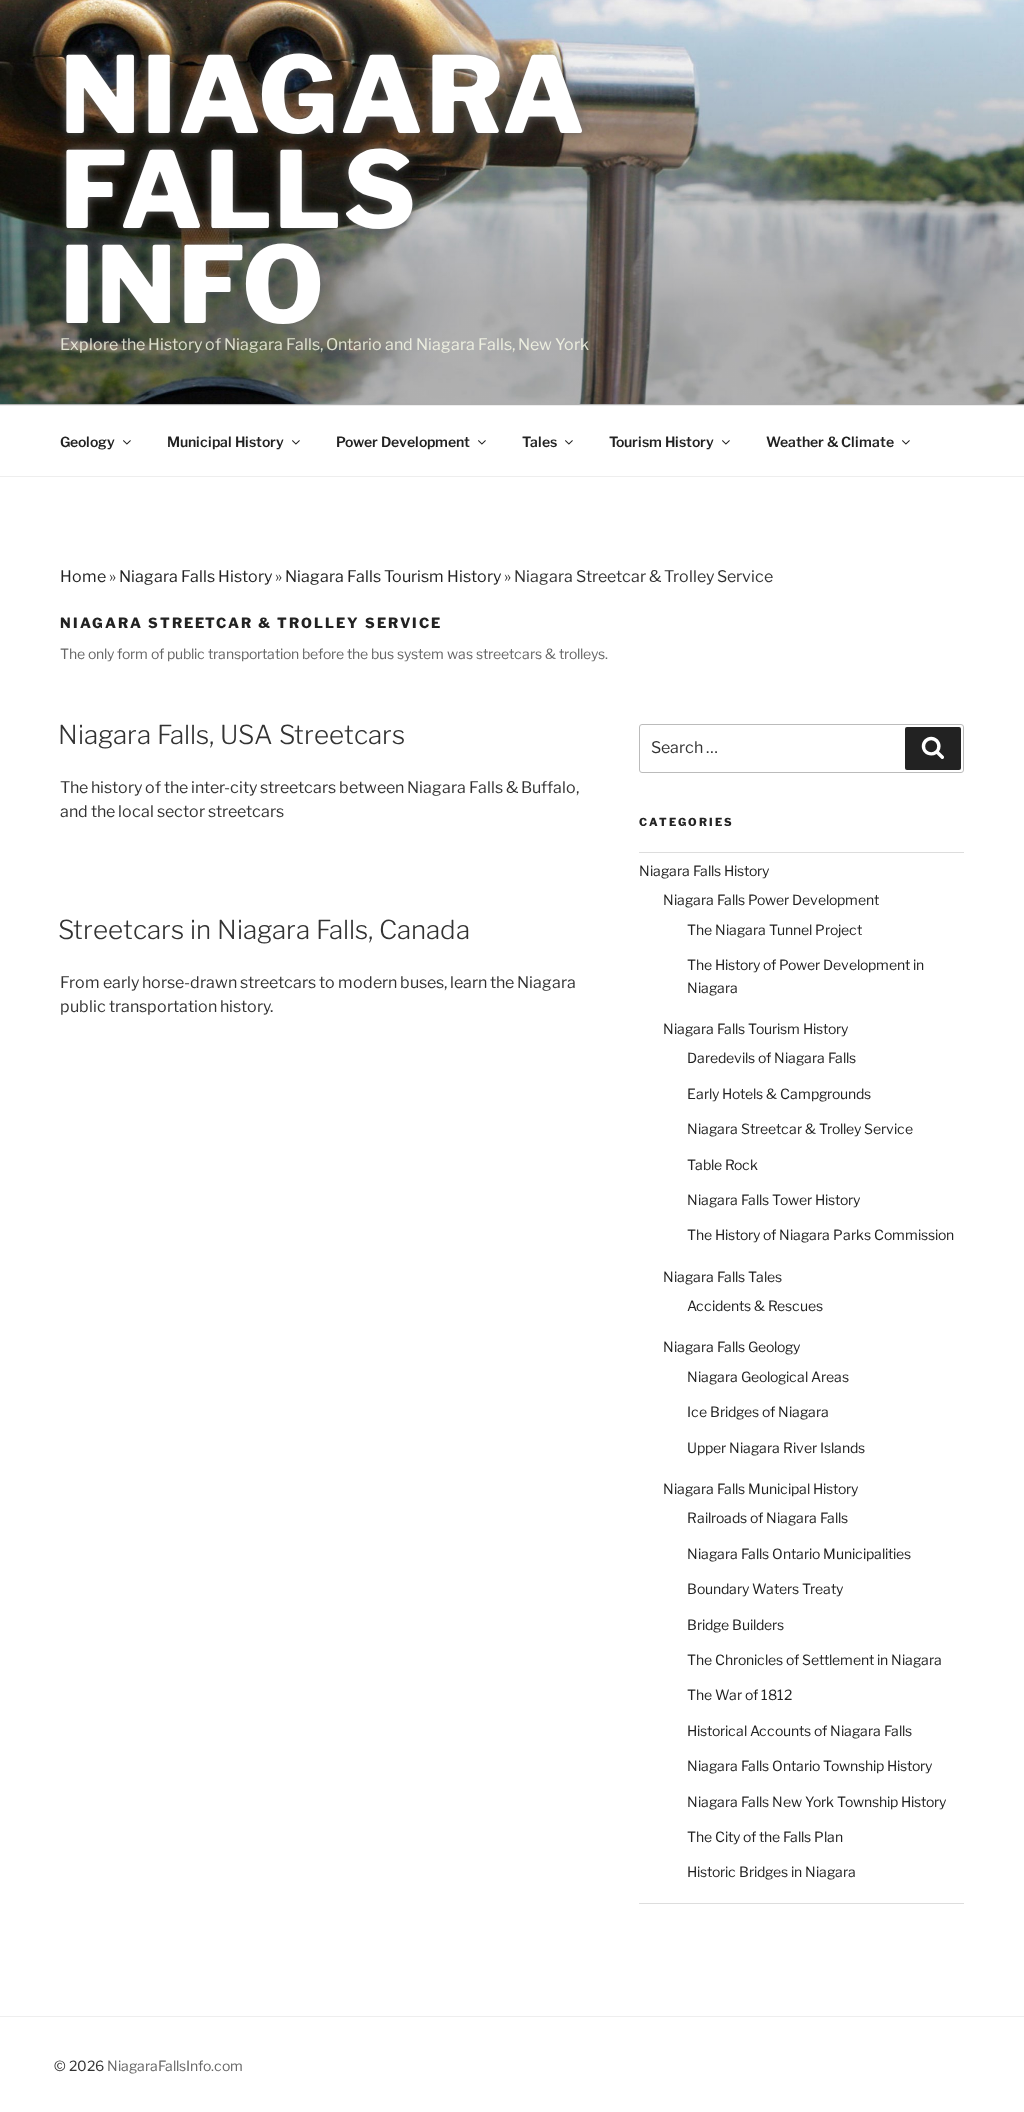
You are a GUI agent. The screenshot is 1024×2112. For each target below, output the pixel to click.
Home (83, 576)
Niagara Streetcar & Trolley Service (800, 1128)
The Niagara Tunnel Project (774, 929)
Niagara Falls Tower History (773, 1199)
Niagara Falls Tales (722, 1276)
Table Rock (722, 1164)
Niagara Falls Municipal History (760, 1488)
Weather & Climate (830, 441)
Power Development (403, 441)
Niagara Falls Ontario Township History (809, 1765)
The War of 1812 (739, 1694)
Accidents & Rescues (755, 1305)
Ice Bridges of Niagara (758, 1411)
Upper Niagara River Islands (776, 1447)
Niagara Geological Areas (768, 1376)
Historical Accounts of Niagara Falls (799, 1730)
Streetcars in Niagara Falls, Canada (264, 929)
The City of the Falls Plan (765, 1836)
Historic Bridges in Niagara (771, 1871)
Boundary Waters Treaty (765, 1588)
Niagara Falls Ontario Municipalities (799, 1553)
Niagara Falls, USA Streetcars (231, 734)
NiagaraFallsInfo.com (175, 2065)
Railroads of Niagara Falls (767, 1517)
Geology (87, 441)
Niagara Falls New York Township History (816, 1801)
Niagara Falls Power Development (771, 899)
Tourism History (661, 441)
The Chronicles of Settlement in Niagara (814, 1659)
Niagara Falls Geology (731, 1346)
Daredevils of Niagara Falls (771, 1057)
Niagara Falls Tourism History (393, 576)
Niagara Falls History (195, 576)
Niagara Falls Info (323, 190)
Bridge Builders (735, 1624)
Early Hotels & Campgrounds (779, 1093)
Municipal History (225, 441)
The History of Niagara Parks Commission (820, 1234)
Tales (539, 441)
